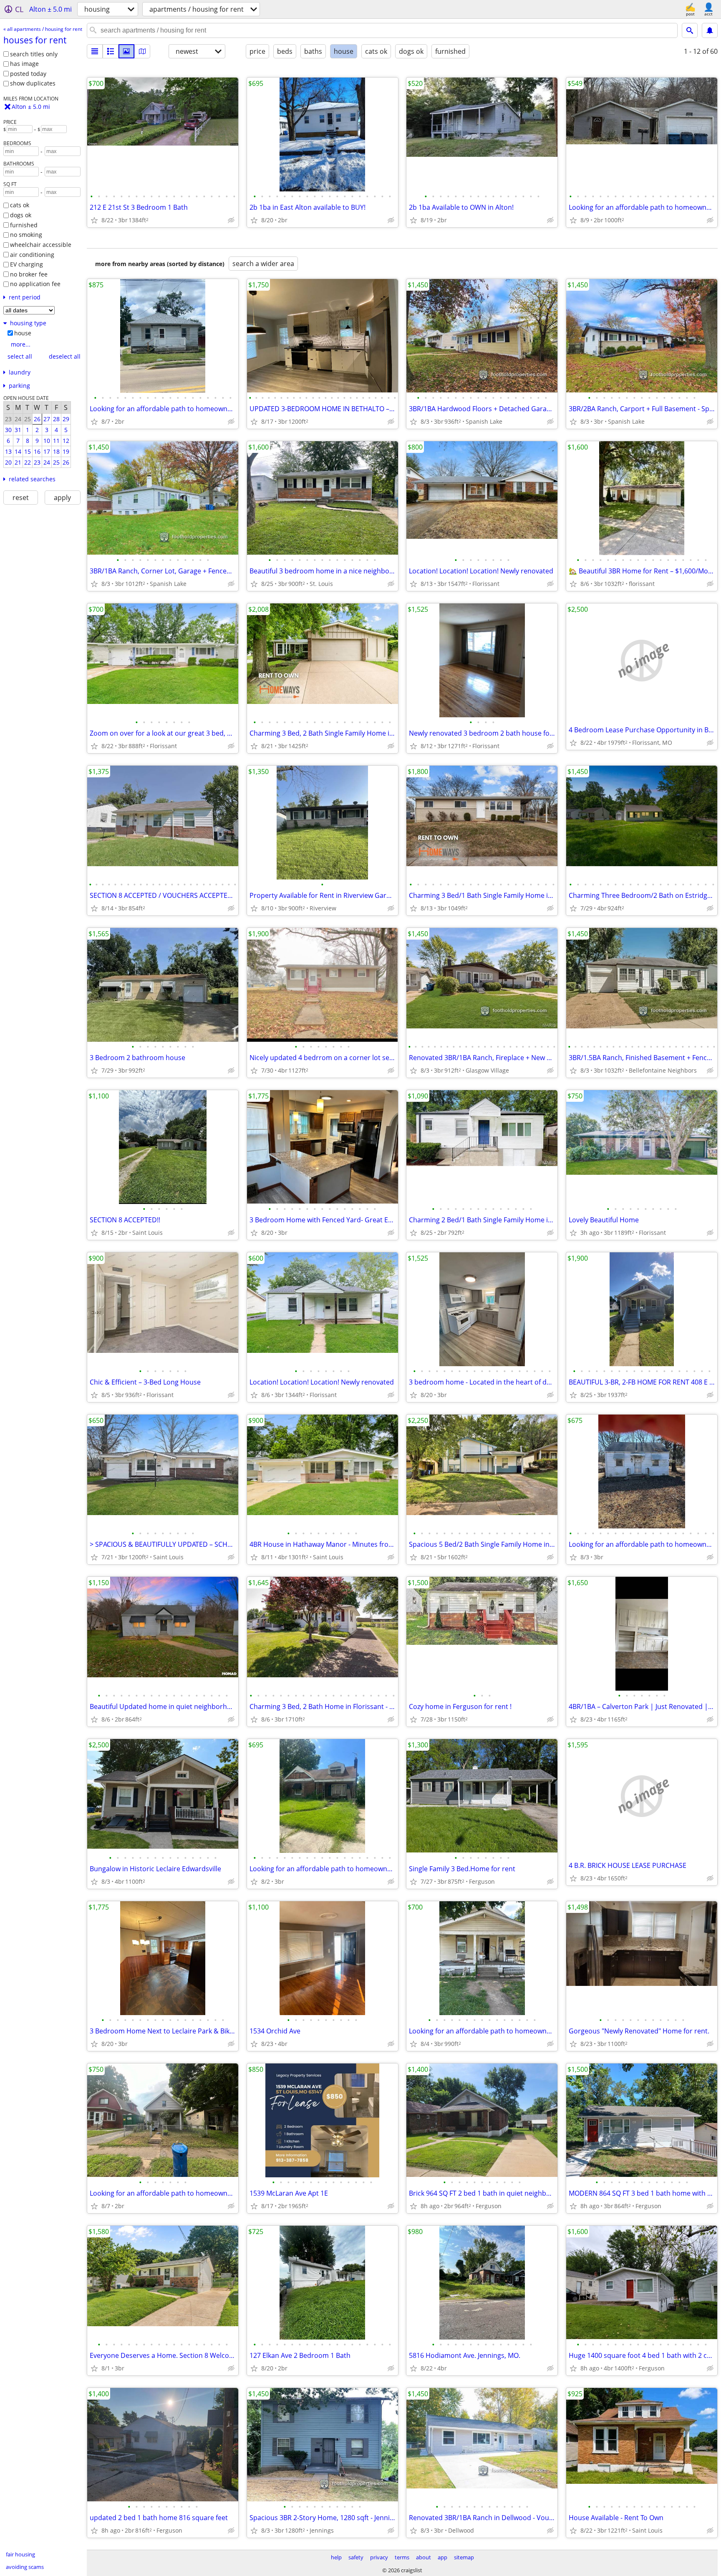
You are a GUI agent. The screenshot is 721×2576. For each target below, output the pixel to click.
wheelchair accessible (41, 245)
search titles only (34, 54)
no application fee (35, 284)
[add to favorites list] (94, 220)
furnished (24, 225)
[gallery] (126, 51)
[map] (142, 51)
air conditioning (32, 255)
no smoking (26, 235)
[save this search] (710, 30)
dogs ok (21, 215)
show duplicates (33, 83)
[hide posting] (231, 220)
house (23, 333)
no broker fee (29, 274)
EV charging (26, 264)
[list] (95, 51)
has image (24, 64)
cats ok (20, 205)
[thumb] (111, 51)
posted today (28, 74)
